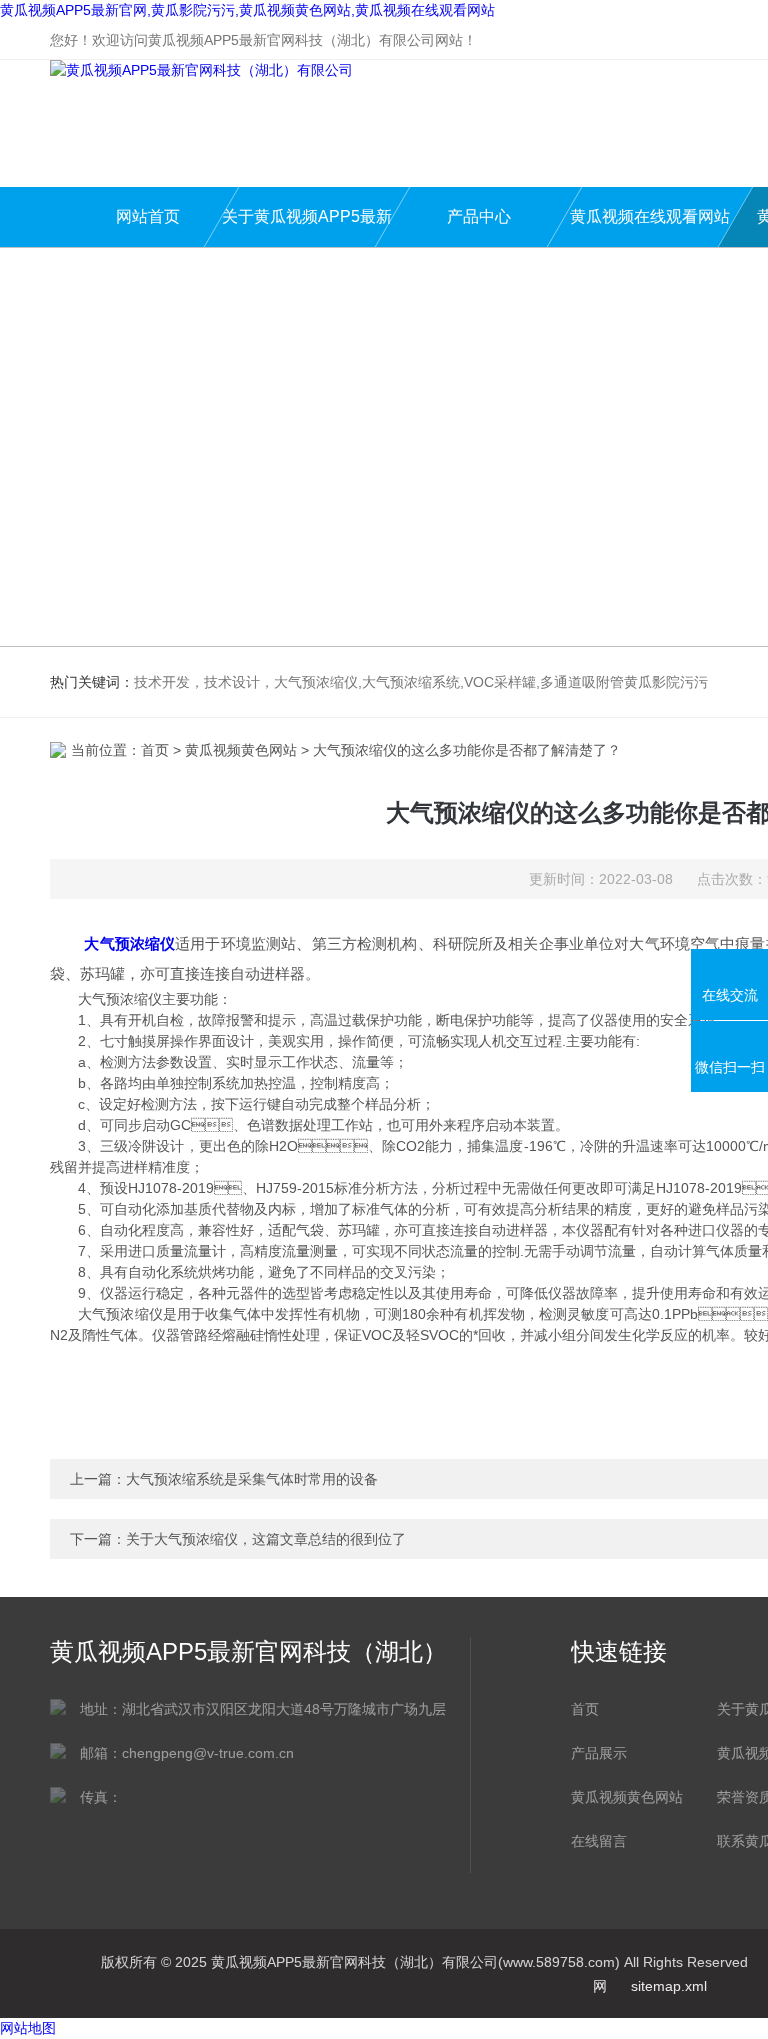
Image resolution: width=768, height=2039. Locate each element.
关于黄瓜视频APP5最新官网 (307, 227)
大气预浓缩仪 (129, 943)
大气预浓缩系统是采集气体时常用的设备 (252, 1479)
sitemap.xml (669, 1986)
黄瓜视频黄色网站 (241, 750)
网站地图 (28, 2028)
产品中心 (479, 216)
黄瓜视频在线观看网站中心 (650, 227)
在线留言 (599, 1841)
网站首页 (148, 216)
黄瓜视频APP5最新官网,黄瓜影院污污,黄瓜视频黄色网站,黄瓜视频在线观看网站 (247, 10)
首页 (155, 750)
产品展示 (599, 1753)
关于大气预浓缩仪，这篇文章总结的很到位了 (266, 1539)
